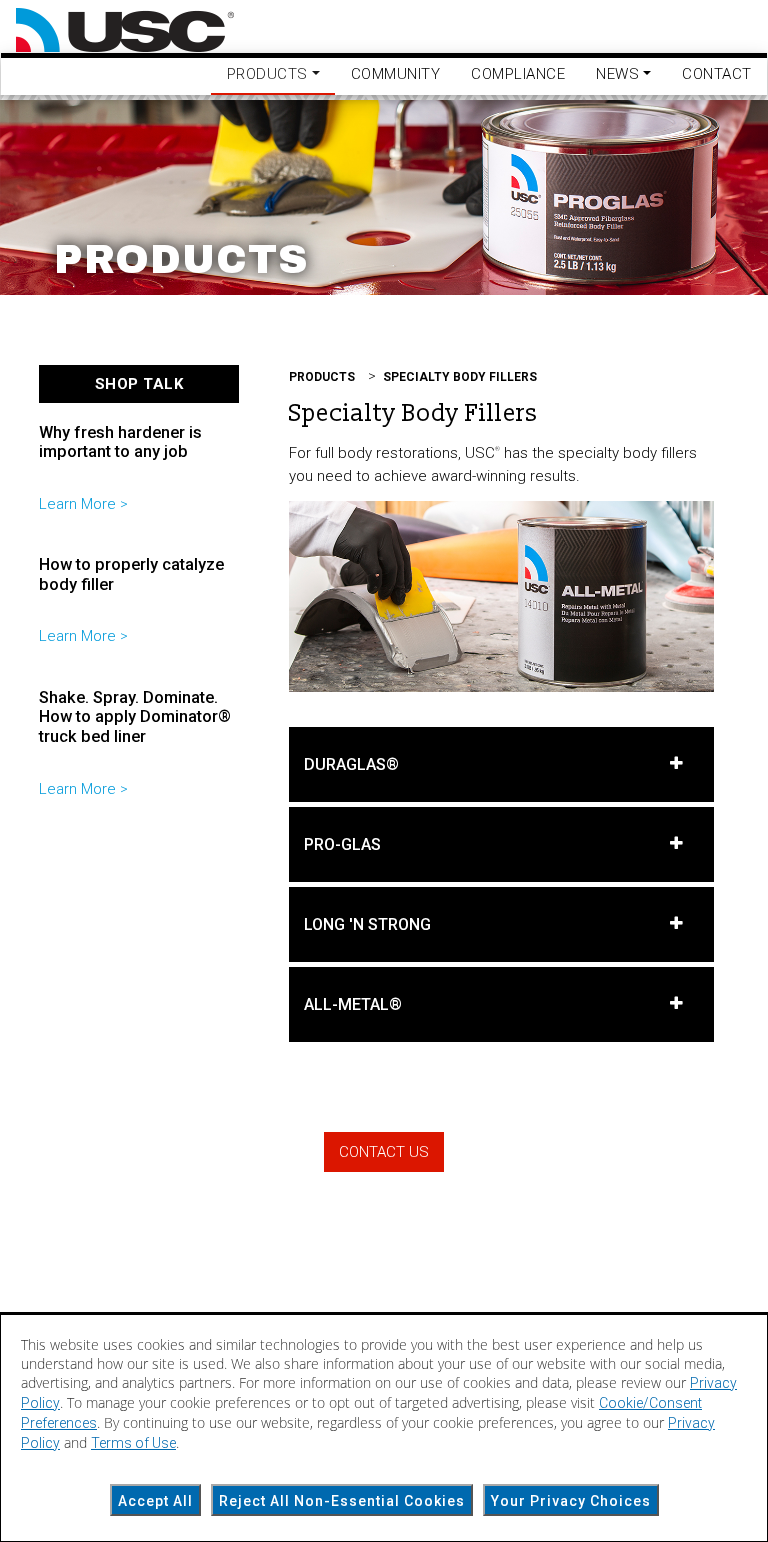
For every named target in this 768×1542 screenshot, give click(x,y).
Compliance (518, 74)
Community (396, 74)
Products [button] (267, 74)
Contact (717, 74)
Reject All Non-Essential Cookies (342, 1501)
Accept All (155, 1501)
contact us (384, 1152)
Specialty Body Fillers (460, 377)
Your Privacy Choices (571, 1501)
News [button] (617, 74)
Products (322, 377)
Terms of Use (133, 1443)
